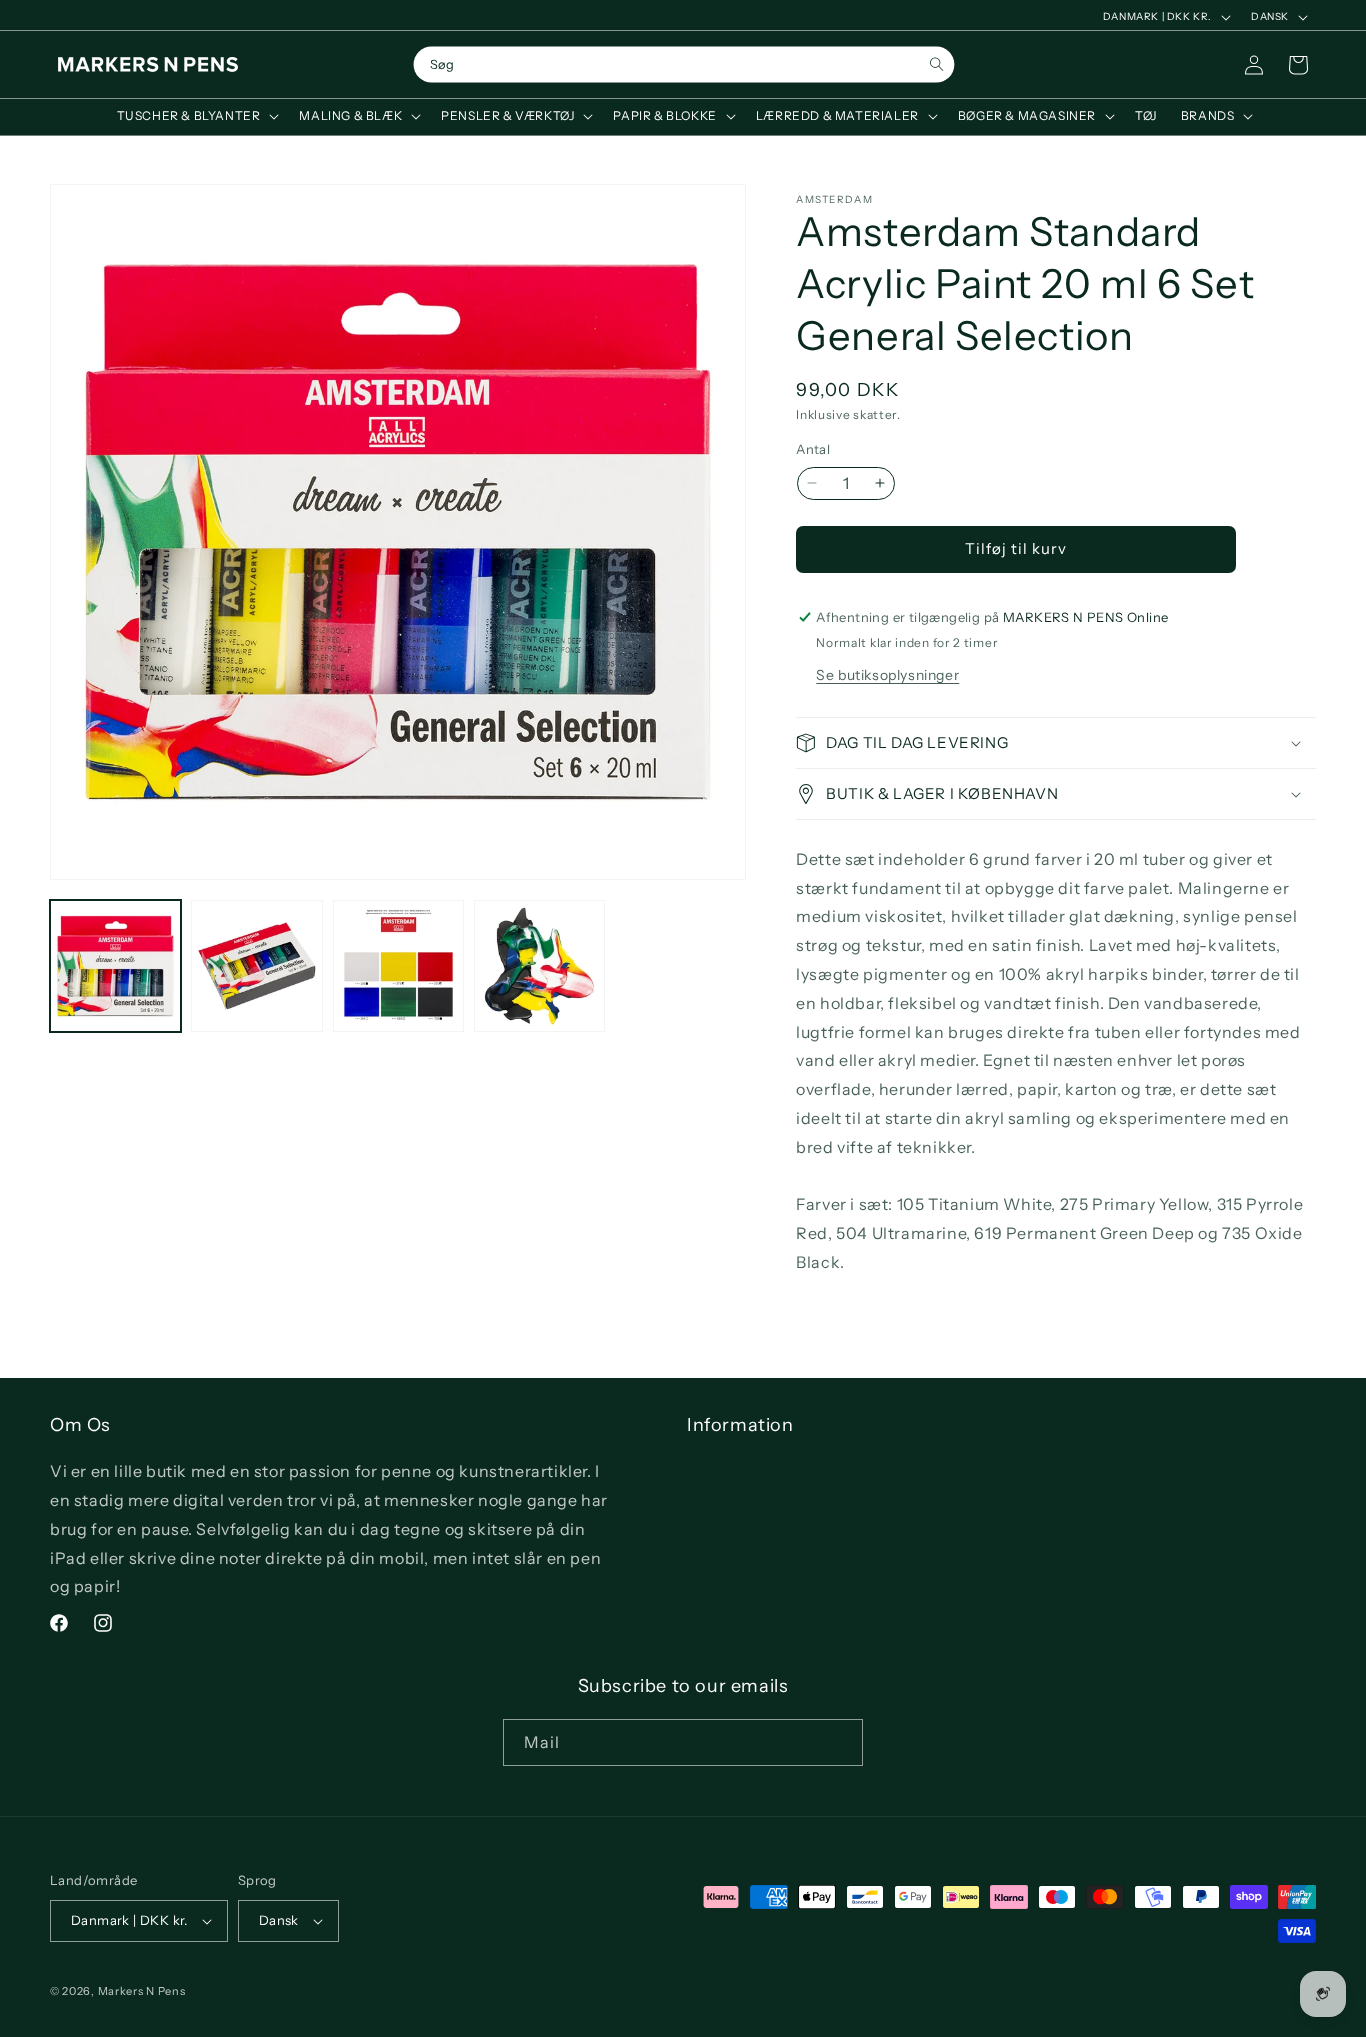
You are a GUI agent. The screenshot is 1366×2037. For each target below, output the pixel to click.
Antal (813, 449)
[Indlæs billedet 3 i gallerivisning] (398, 965)
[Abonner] (840, 1742)
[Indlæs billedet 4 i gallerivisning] (539, 965)
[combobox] (684, 65)
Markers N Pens (142, 1991)
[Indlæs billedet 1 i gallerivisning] (115, 965)
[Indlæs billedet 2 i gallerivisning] (256, 965)
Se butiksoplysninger (887, 675)
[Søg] (936, 64)
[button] (196, 116)
